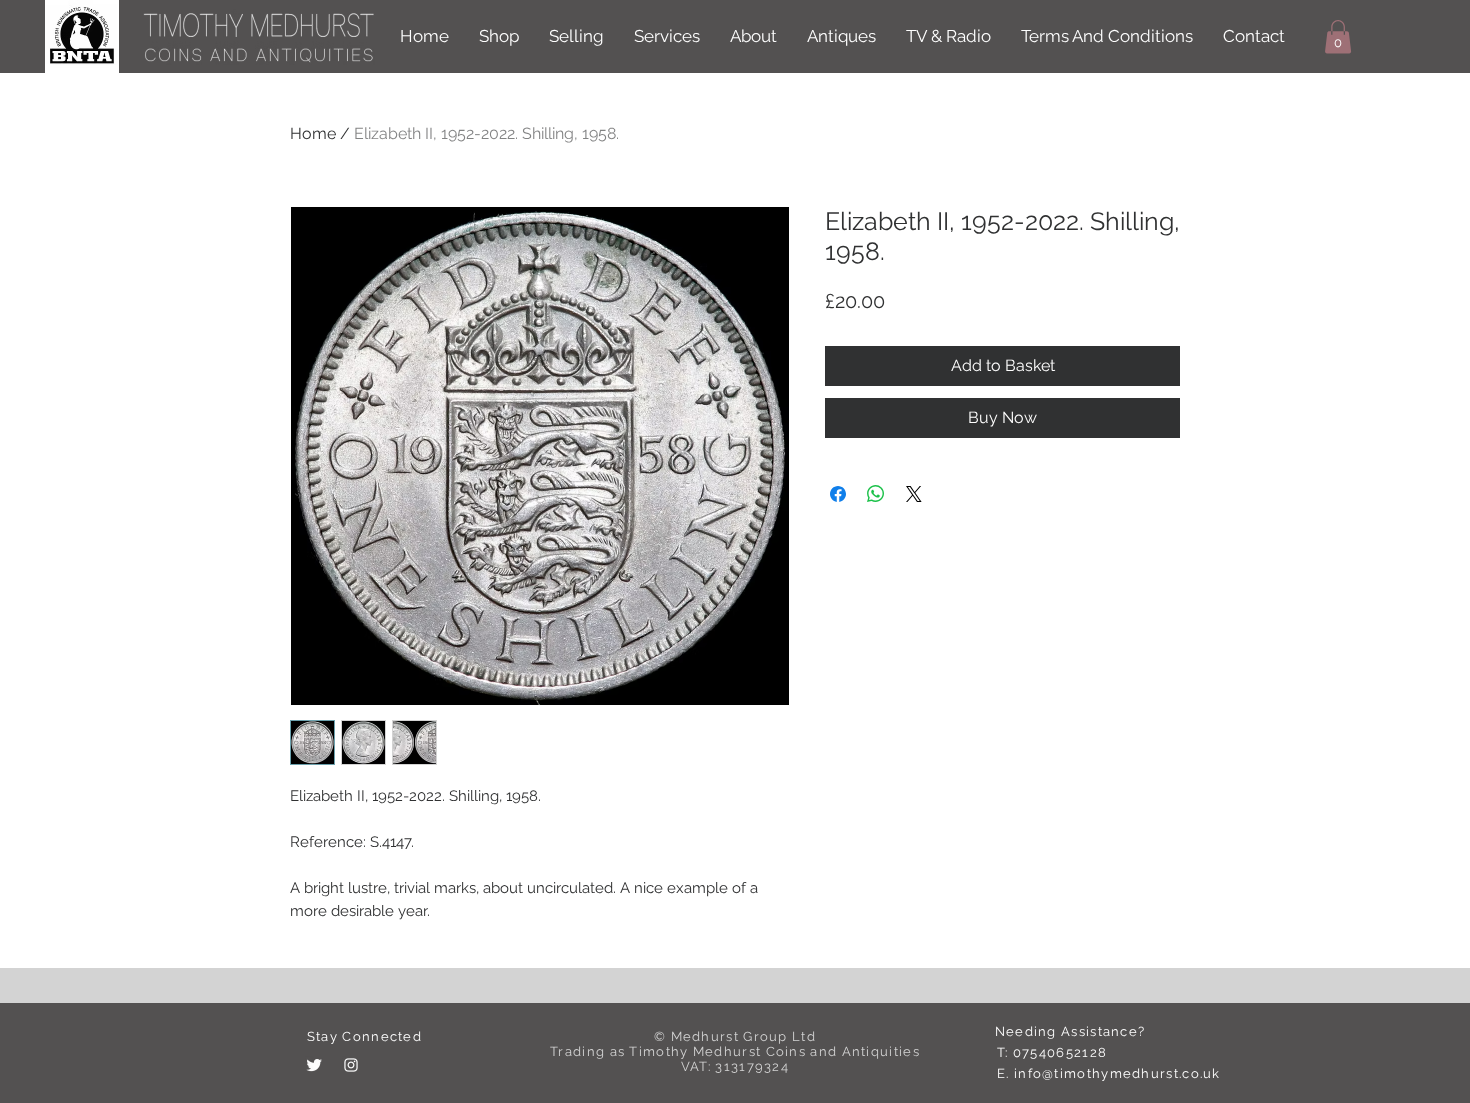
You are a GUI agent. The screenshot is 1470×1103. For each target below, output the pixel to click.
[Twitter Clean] (314, 1065)
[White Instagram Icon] (351, 1065)
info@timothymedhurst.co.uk (1117, 1073)
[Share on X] (914, 494)
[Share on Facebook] (838, 494)
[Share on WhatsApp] (876, 494)
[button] (1338, 36)
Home (313, 133)
